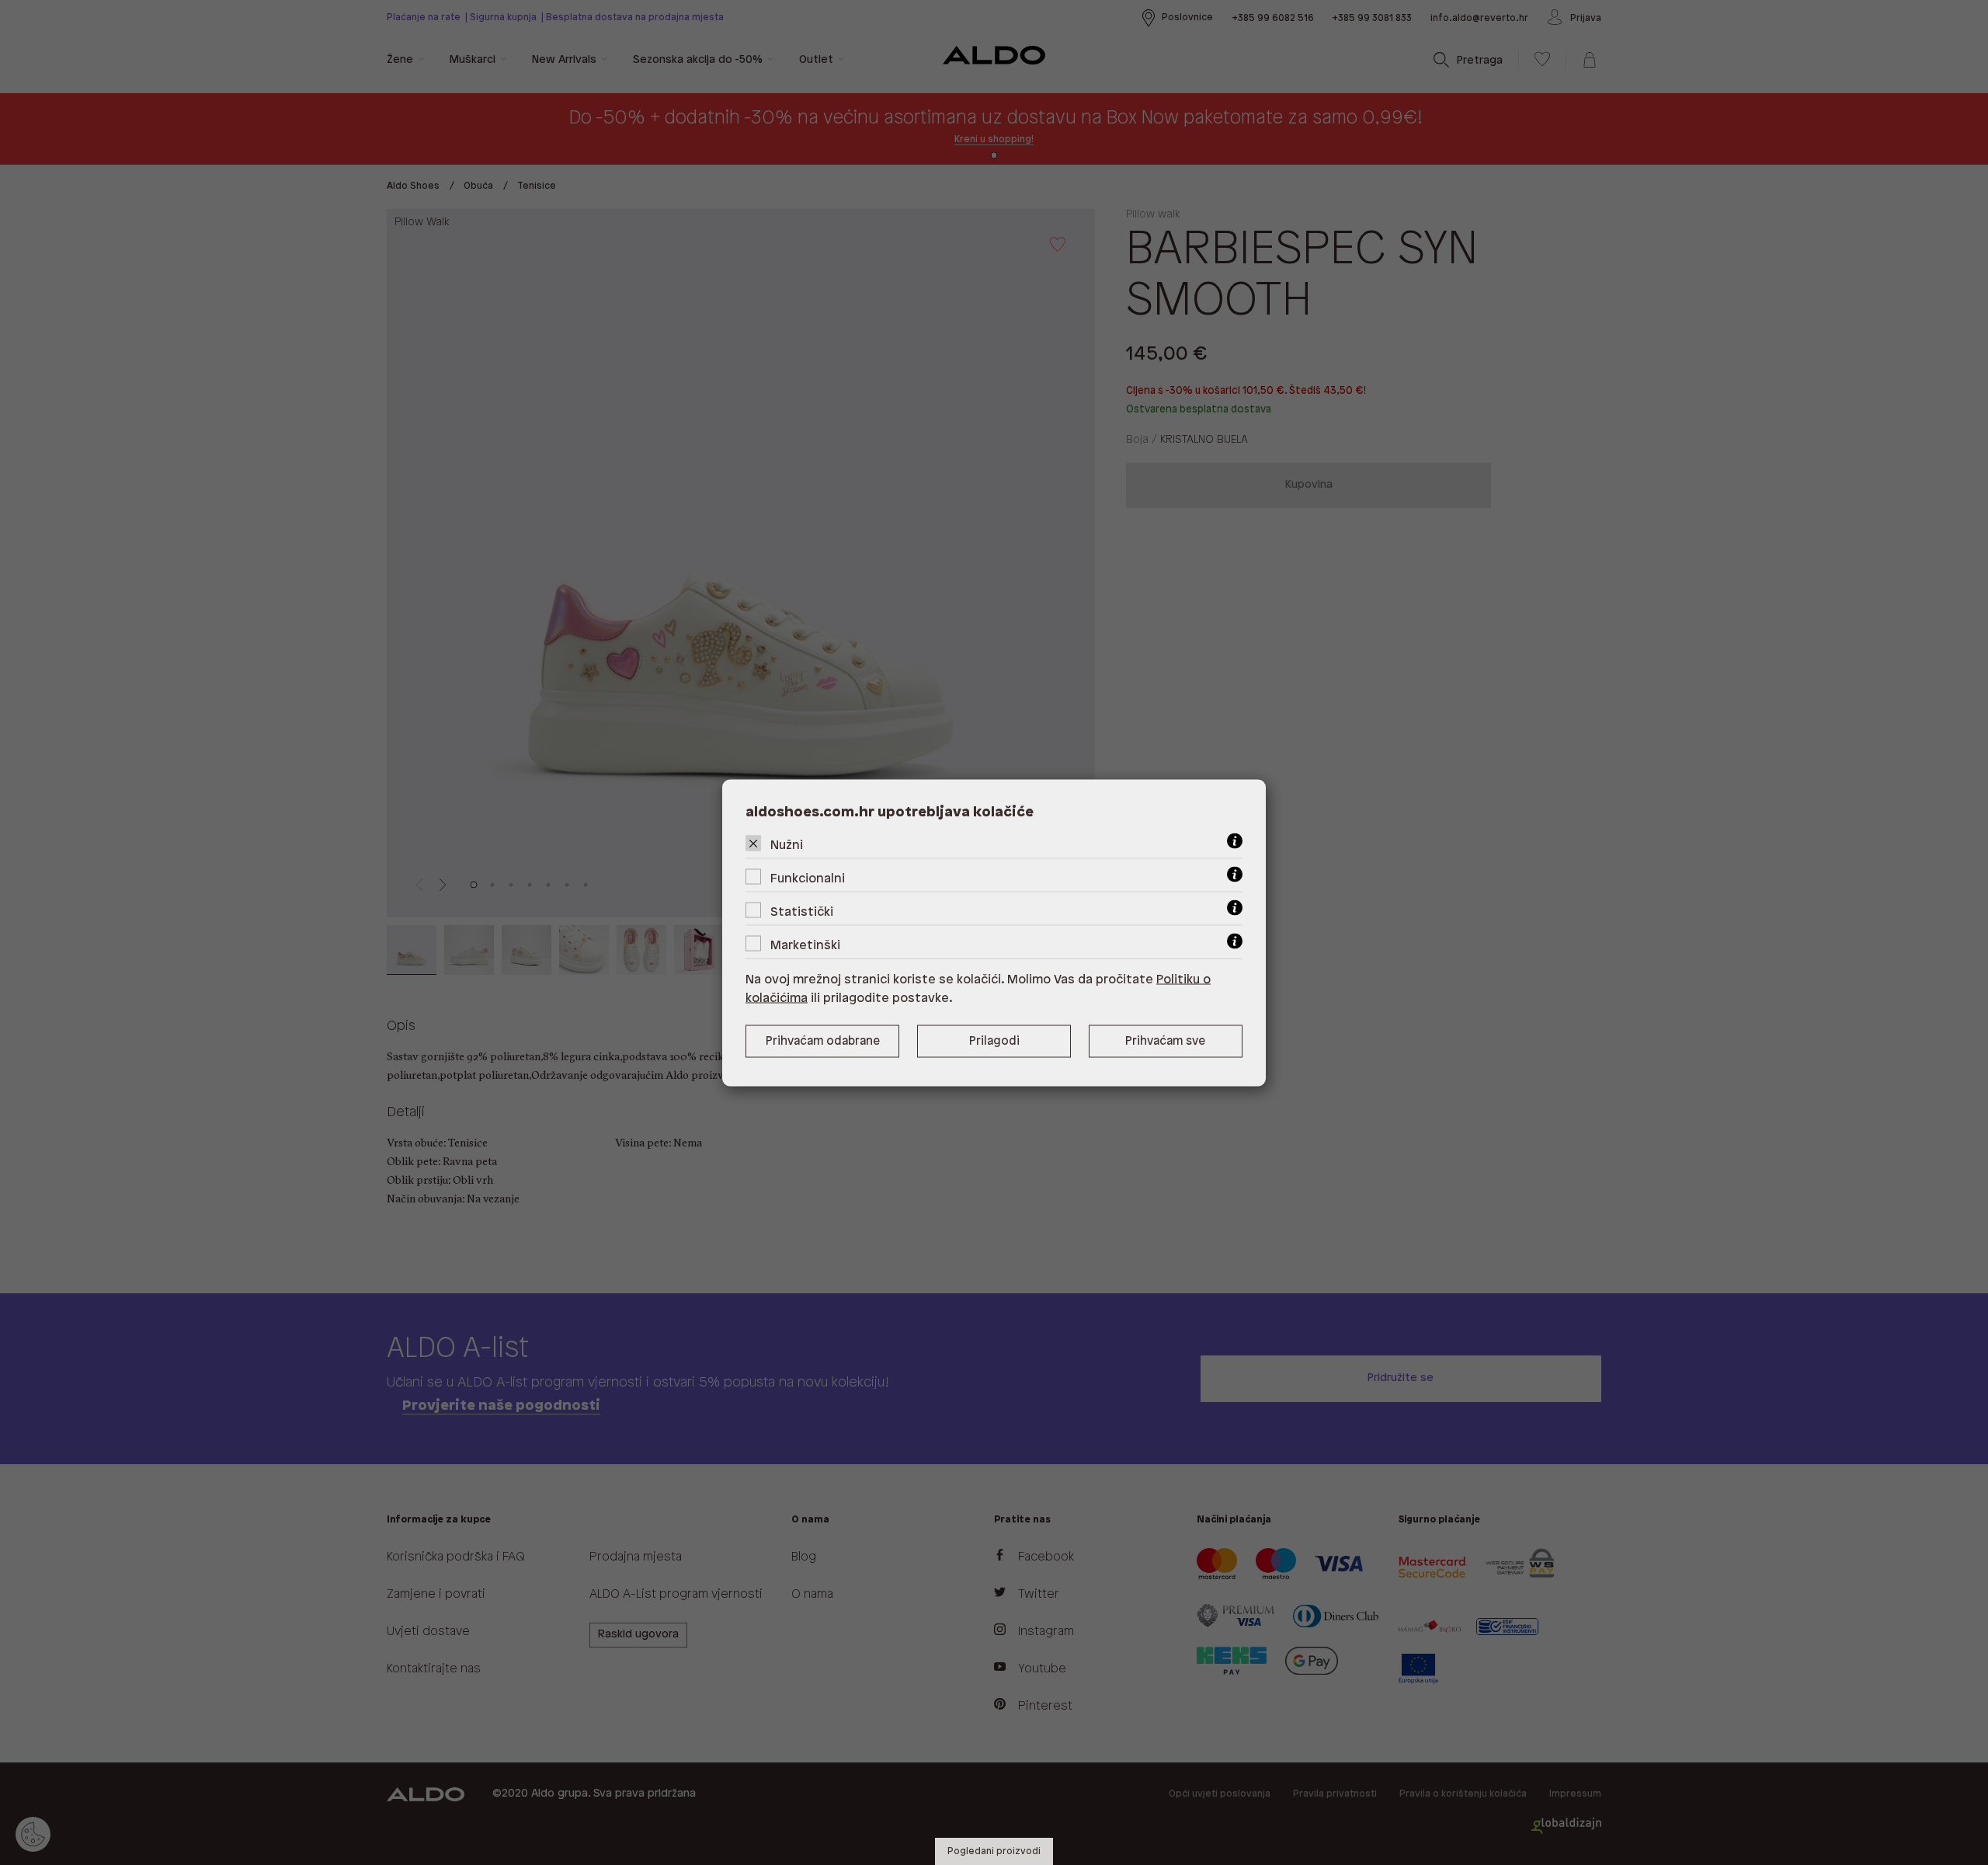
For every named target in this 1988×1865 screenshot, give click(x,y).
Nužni (787, 845)
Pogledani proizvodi (994, 1851)
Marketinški (805, 945)
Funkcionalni (808, 878)
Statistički (802, 912)
